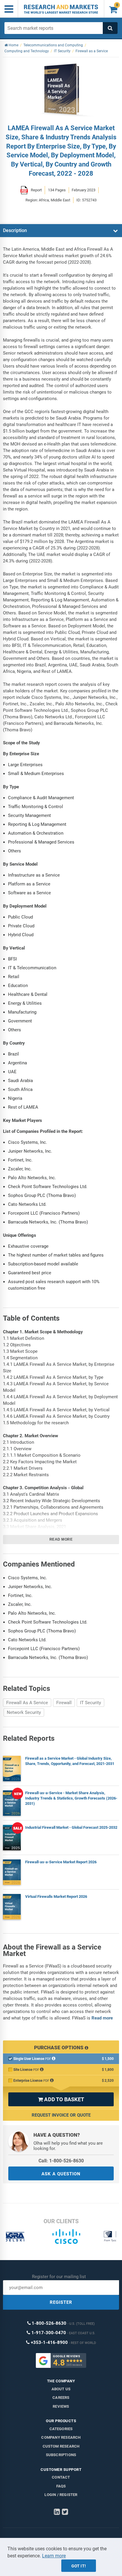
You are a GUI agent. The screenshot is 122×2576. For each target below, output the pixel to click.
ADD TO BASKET (61, 2099)
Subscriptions (61, 2455)
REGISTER (61, 2302)
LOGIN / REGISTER (61, 2495)
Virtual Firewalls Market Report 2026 (56, 1896)
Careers (61, 2398)
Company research (61, 2437)
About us (61, 2389)
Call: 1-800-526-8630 (61, 2161)
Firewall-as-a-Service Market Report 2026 (61, 1862)
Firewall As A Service (27, 1703)
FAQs (61, 2486)
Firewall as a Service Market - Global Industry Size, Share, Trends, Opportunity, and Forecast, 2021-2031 (70, 1761)
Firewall (64, 1703)
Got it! (79, 2566)
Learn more (54, 2556)
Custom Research (61, 2446)
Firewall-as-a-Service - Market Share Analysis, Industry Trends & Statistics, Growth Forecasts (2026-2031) (71, 1798)
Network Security (24, 1712)
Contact (61, 2477)
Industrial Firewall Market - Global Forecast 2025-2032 (71, 1827)
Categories (61, 2429)
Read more (61, 1539)
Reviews (61, 2406)
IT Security (90, 1703)
